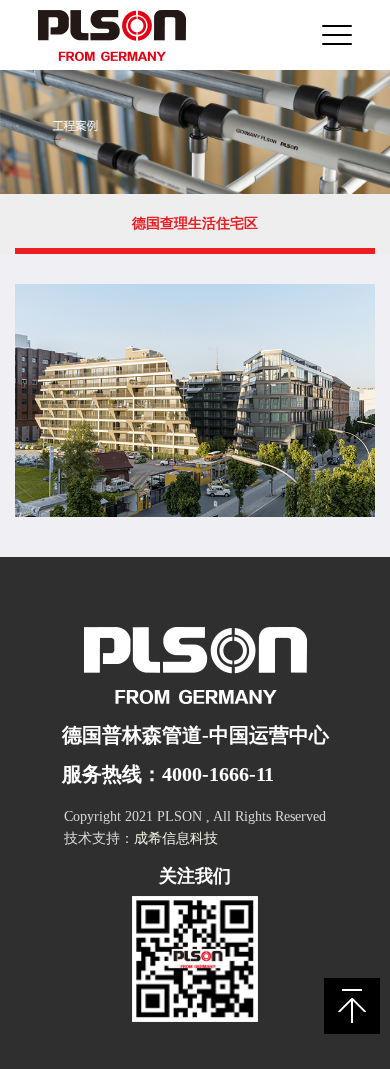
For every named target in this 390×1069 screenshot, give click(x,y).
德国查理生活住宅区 (195, 223)
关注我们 (195, 876)
